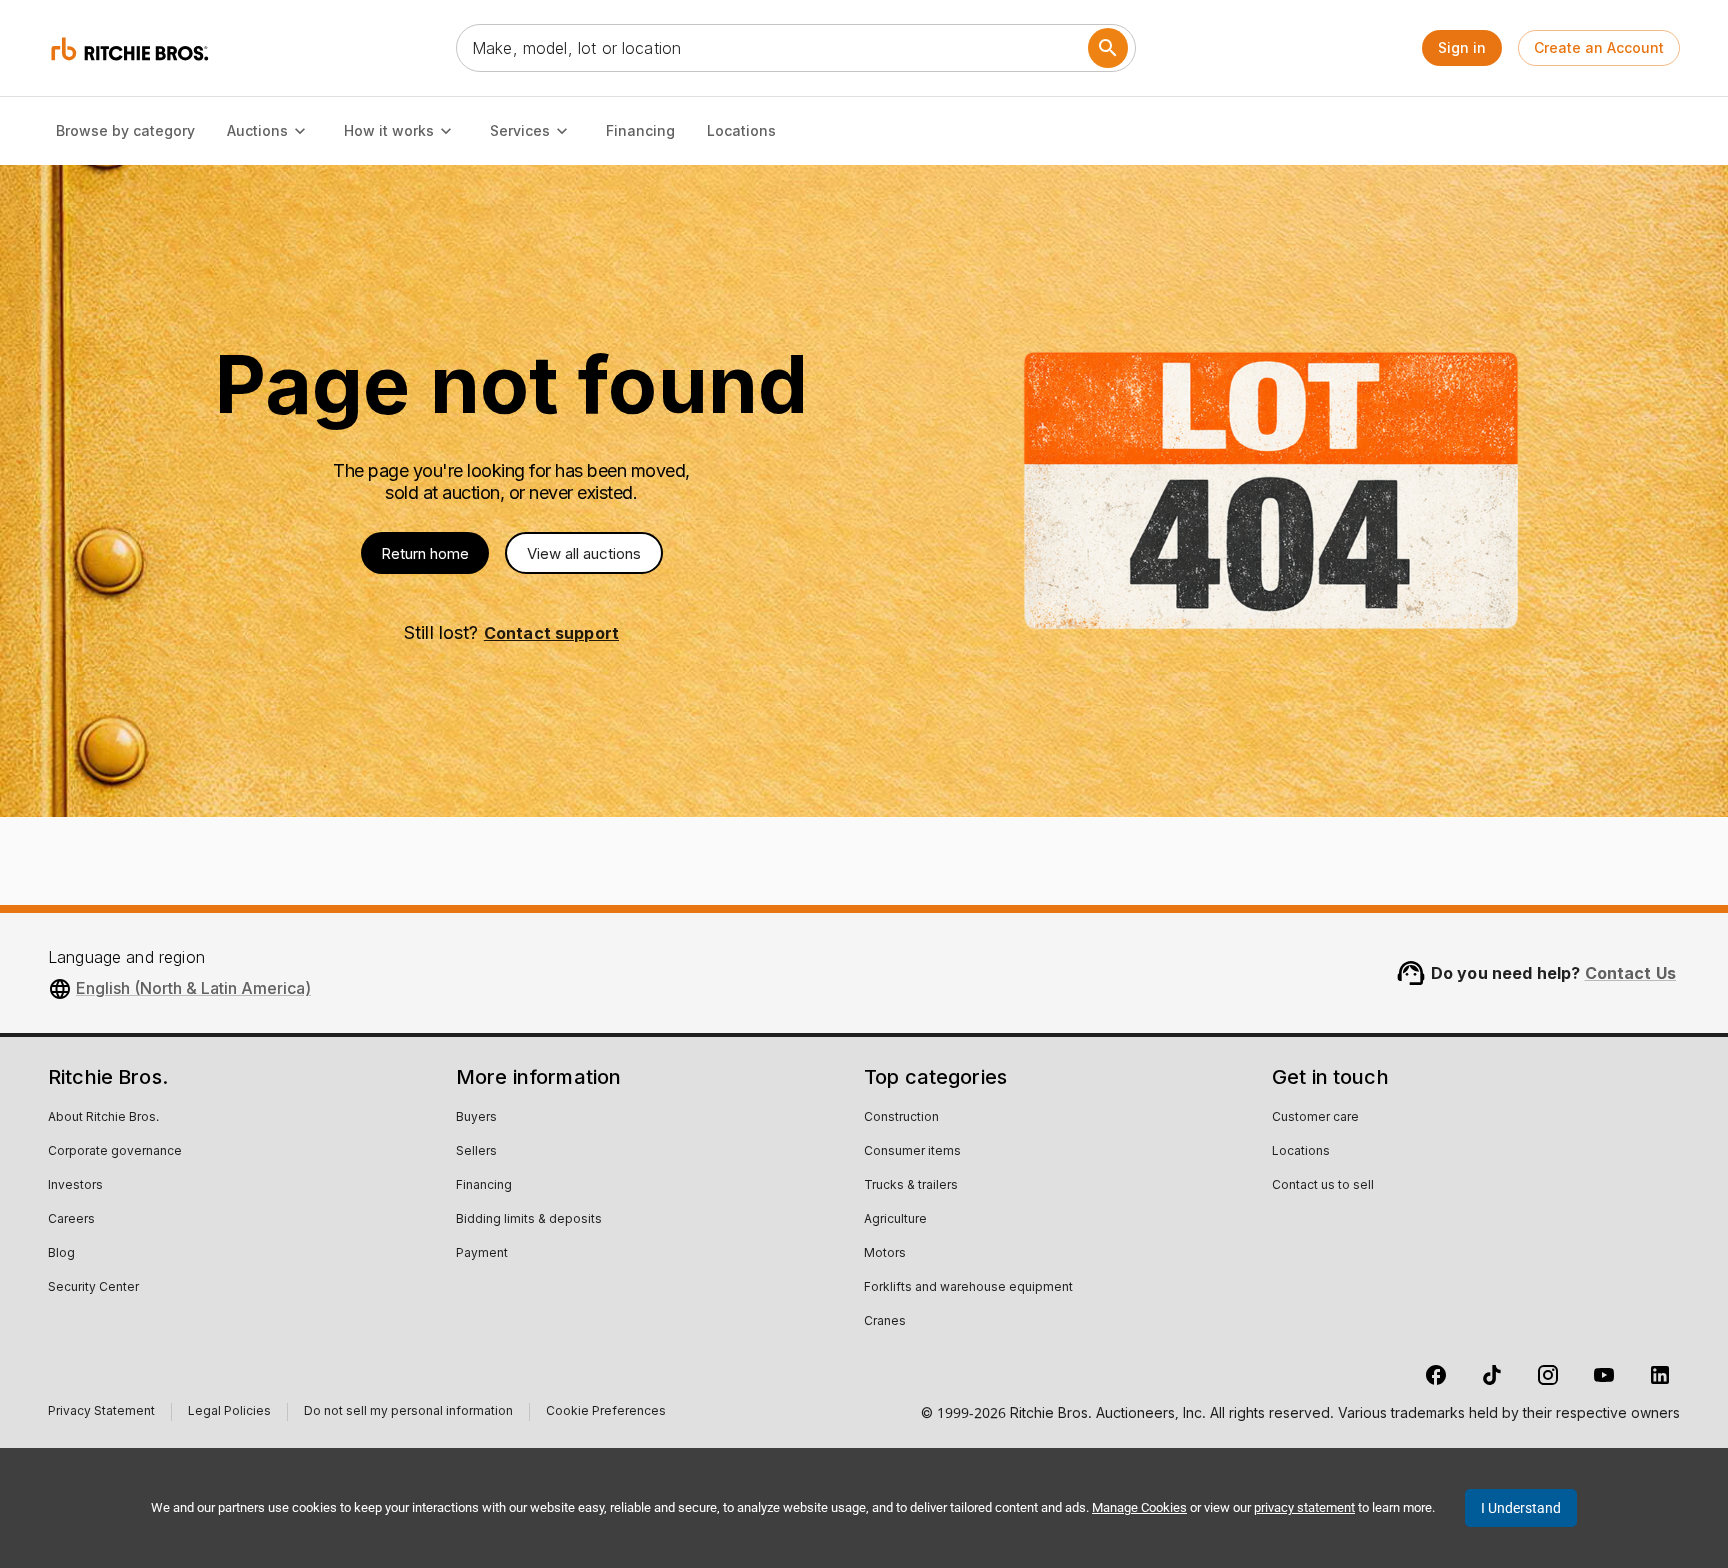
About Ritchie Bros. (103, 1118)
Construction (901, 1118)
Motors (885, 1254)
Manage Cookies (1139, 1507)
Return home (425, 553)
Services (520, 130)
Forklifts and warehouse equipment (968, 1288)
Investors (75, 1186)
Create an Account (1599, 47)
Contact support (551, 633)
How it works (389, 130)
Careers (71, 1220)
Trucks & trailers (911, 1186)
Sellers (476, 1152)
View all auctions (584, 553)
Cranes (885, 1322)
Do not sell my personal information (408, 1413)
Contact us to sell (1323, 1186)
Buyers (476, 1118)
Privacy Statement (101, 1413)
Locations (741, 130)
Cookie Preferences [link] (606, 1412)
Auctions (257, 130)
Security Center (93, 1288)
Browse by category (125, 130)
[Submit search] (1108, 48)
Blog (61, 1254)
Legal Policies (229, 1413)
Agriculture (895, 1220)
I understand (1521, 1508)
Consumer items (912, 1152)
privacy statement (1304, 1507)
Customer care (1315, 1118)
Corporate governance (115, 1152)
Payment (482, 1254)
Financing (640, 130)
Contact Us (1631, 973)
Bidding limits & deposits (529, 1220)
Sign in (1462, 47)
